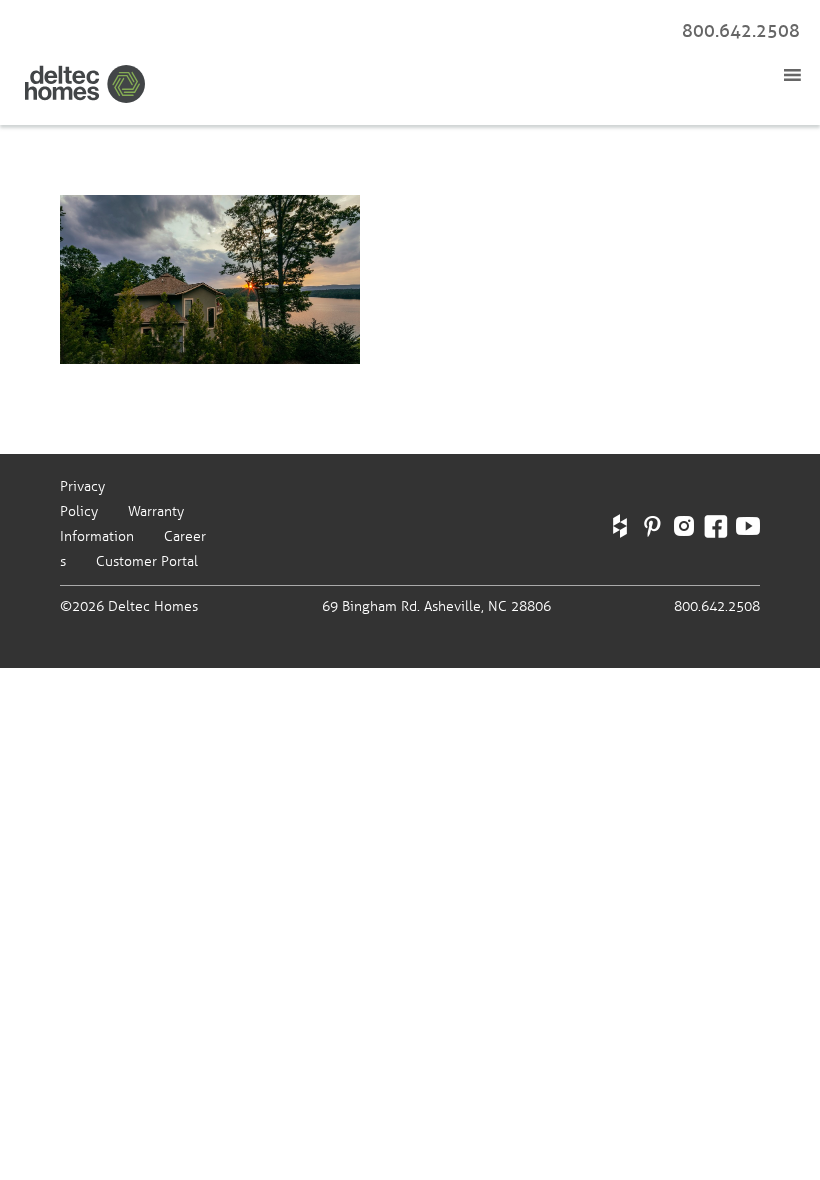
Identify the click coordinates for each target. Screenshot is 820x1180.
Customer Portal (147, 561)
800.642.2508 (741, 31)
